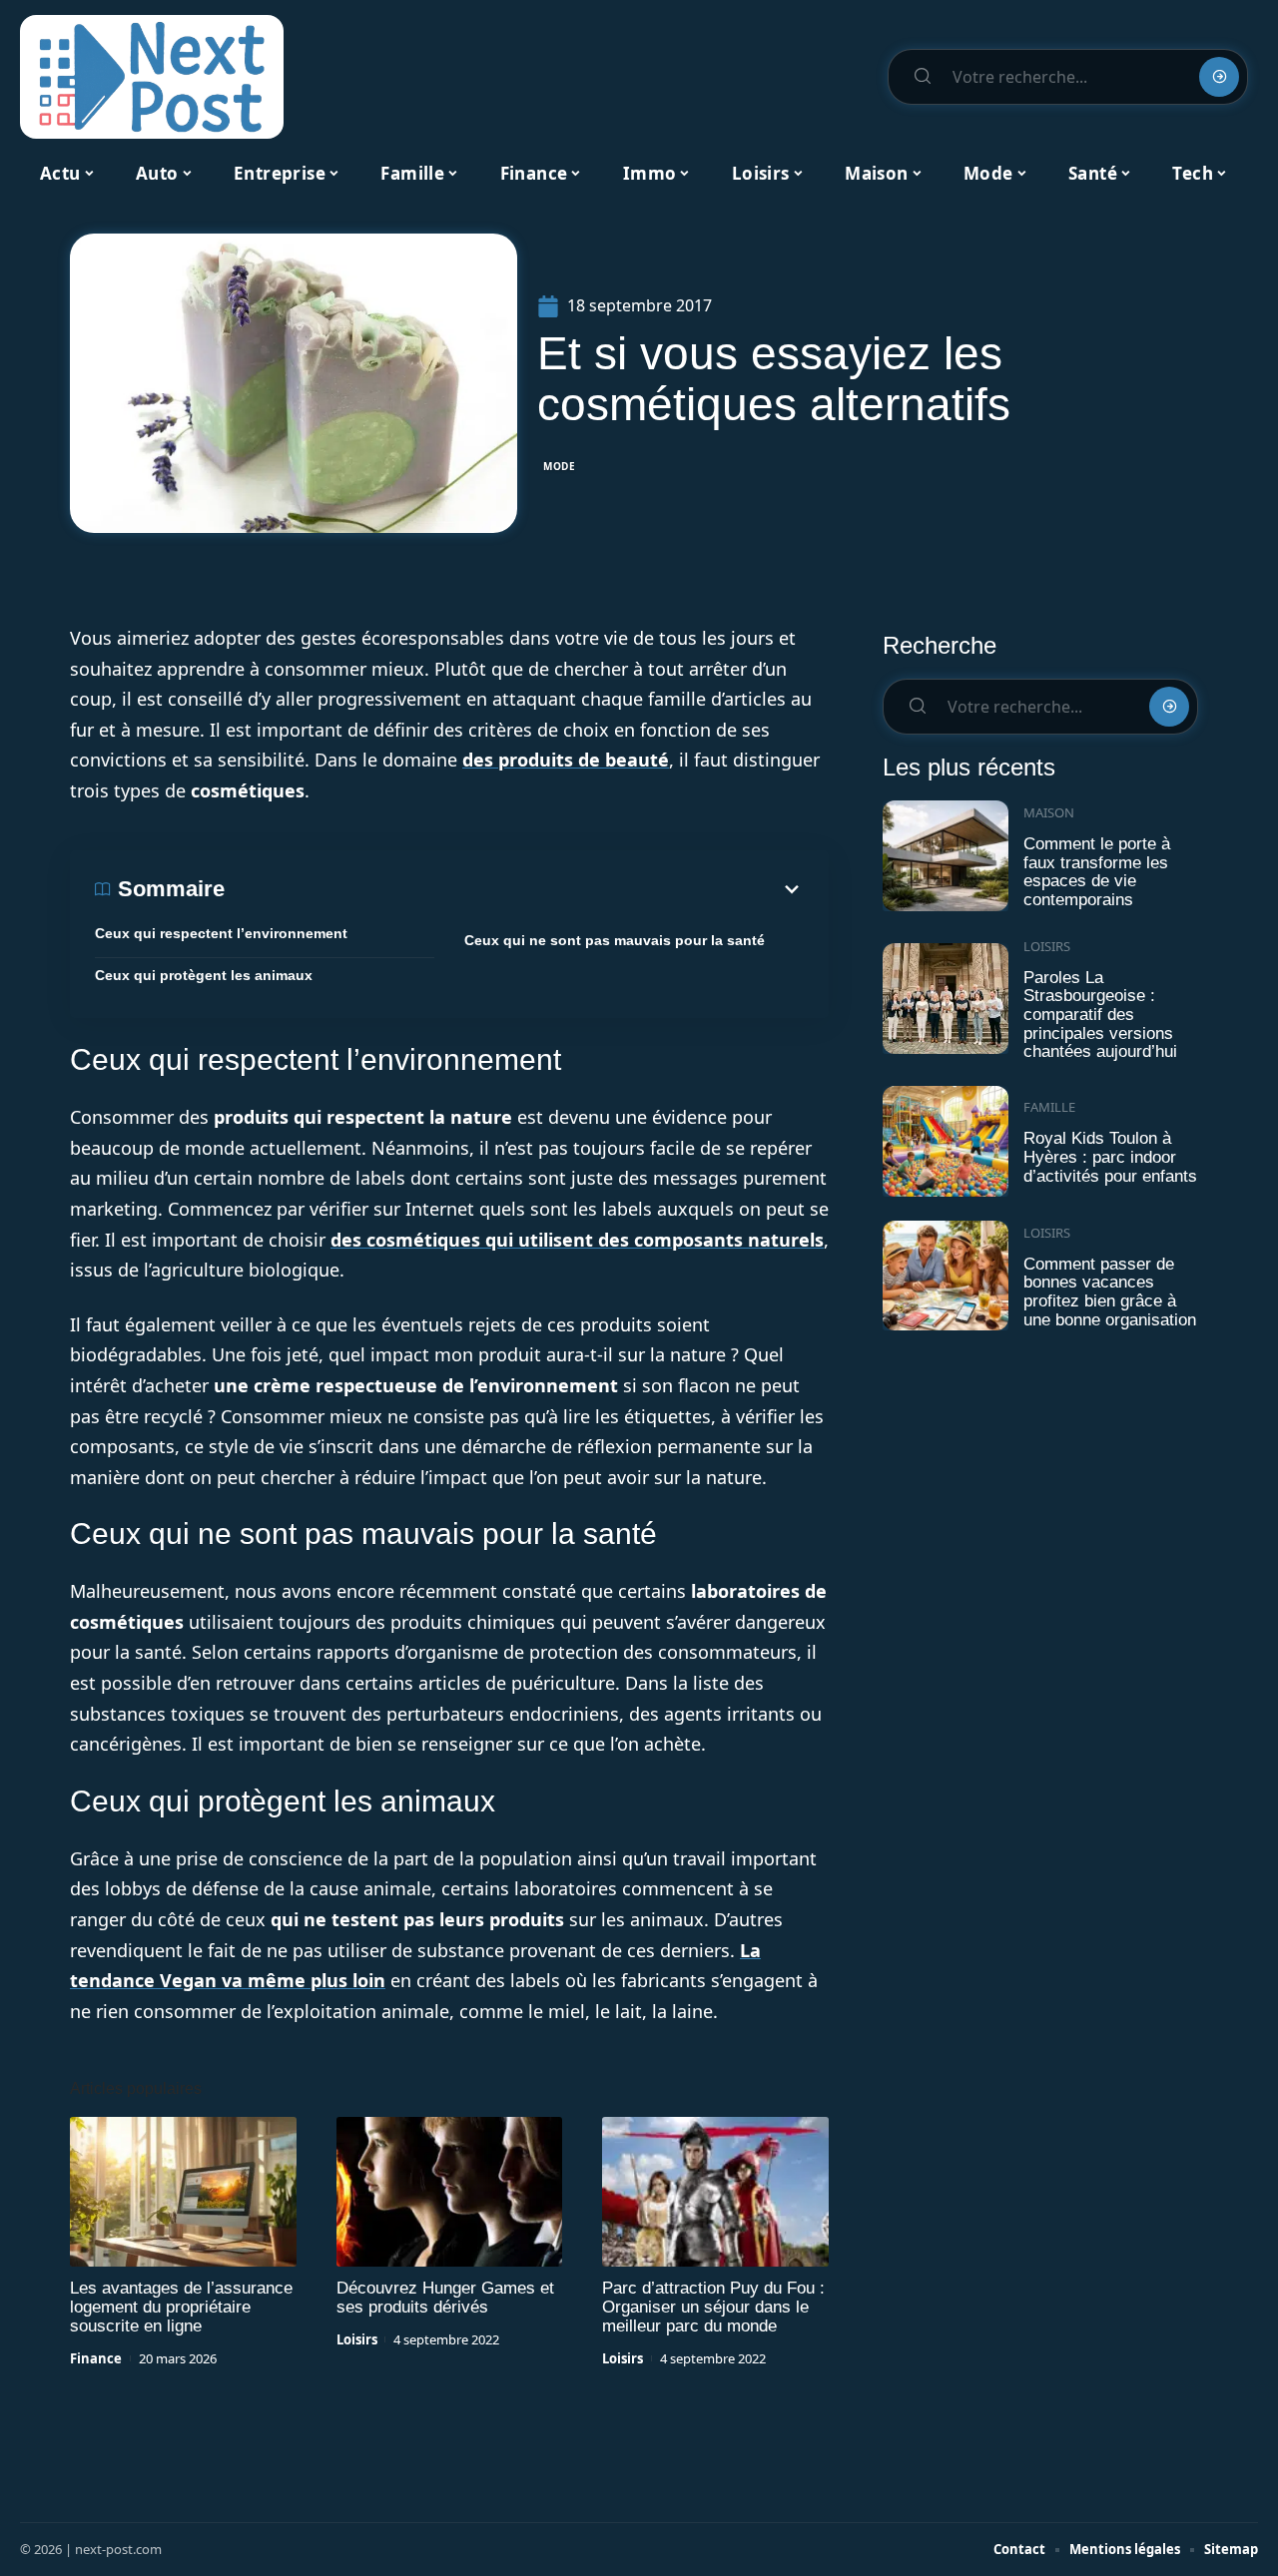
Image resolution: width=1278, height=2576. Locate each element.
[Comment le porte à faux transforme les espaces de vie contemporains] (946, 856)
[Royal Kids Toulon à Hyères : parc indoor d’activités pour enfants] (946, 1141)
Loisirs (357, 2339)
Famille (1049, 1107)
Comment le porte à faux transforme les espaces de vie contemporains (1097, 872)
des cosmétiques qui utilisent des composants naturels (577, 1240)
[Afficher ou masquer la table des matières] (514, 889)
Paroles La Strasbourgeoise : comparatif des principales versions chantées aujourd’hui (1100, 1015)
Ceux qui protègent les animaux (204, 975)
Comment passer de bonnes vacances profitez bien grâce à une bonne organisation (1110, 1292)
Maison (1049, 812)
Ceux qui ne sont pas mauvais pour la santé (615, 940)
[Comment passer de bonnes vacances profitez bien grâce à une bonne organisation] (946, 1276)
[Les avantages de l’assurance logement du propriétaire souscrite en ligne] (183, 2192)
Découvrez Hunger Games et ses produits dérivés (445, 2298)
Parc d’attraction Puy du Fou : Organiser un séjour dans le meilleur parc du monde (713, 2307)
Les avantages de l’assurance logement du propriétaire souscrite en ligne (181, 2307)
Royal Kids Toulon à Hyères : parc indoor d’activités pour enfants (1110, 1157)
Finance (96, 2358)
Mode (560, 466)
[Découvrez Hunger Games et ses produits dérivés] (450, 2192)
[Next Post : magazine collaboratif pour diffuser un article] (152, 77)
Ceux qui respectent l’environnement (221, 933)
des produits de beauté (566, 760)
